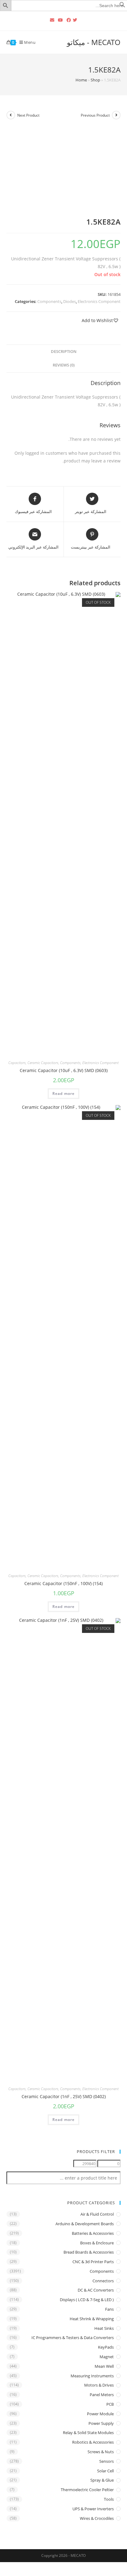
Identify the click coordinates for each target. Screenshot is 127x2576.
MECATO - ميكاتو (94, 42)
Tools (109, 2499)
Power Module (100, 2414)
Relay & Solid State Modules (88, 2433)
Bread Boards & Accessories (89, 2252)
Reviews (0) (64, 365)
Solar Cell (105, 2471)
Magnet (107, 2357)
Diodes (70, 301)
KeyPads (106, 2347)
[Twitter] (76, 20)
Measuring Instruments (92, 2376)
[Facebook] (69, 20)
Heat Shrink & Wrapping (92, 2319)
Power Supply (101, 2423)
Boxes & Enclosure (97, 2243)
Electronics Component (99, 301)
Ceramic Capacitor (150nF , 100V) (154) (63, 1583)
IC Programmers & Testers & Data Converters (73, 2338)
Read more (64, 1093)
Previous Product (95, 115)
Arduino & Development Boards (85, 2224)
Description (64, 352)
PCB (110, 2404)
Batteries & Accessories (93, 2233)
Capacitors (17, 1063)
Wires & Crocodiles (97, 2518)
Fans (109, 2309)
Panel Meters (102, 2395)
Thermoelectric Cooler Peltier (87, 2490)
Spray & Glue (102, 2480)
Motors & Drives (99, 2385)
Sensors (107, 2461)
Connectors (103, 2281)
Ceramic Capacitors (43, 1063)
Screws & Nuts (101, 2452)
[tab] (64, 352)
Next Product (28, 115)
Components (49, 301)
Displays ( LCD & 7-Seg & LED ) (87, 2300)
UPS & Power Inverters (93, 2509)
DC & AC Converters (96, 2290)
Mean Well (104, 2366)
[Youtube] (60, 20)
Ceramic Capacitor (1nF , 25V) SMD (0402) (64, 2096)
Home (81, 80)
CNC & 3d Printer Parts (93, 2262)
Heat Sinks (104, 2328)
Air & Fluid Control (97, 2214)
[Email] (52, 20)
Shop (95, 80)
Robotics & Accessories (93, 2442)
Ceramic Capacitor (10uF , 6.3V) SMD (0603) (64, 1070)
